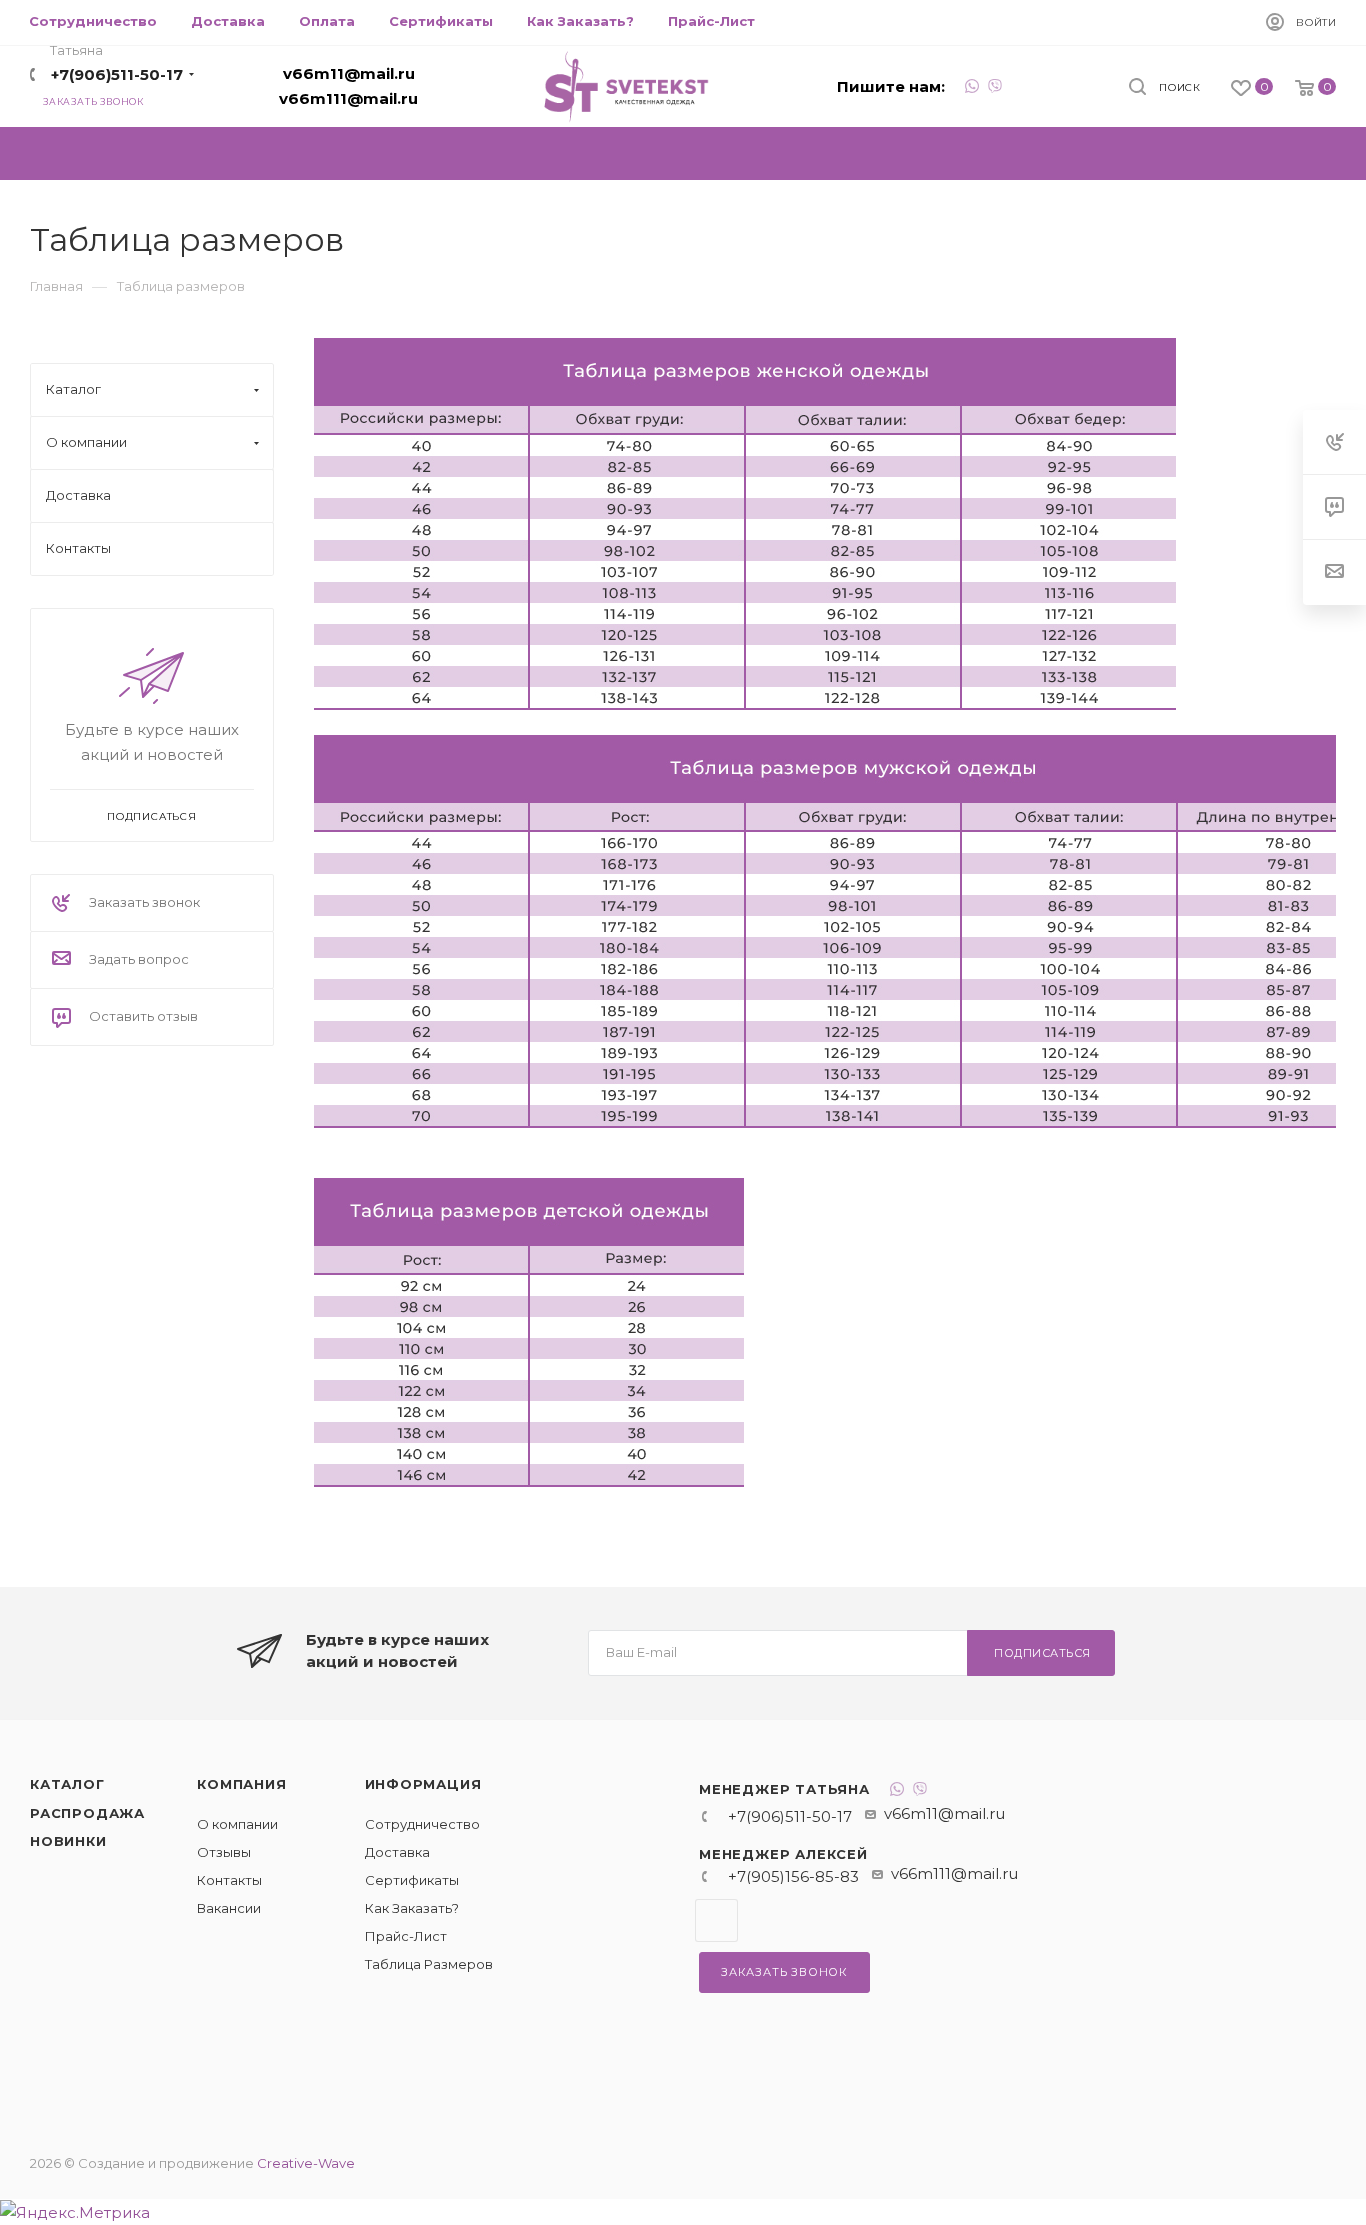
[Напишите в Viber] (995, 88)
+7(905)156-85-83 (793, 1876)
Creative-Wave (306, 2163)
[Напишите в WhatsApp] (972, 88)
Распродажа (87, 1813)
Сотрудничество (422, 1824)
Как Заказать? (412, 1908)
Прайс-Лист (406, 1936)
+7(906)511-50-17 (117, 74)
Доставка (397, 1852)
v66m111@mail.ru (348, 98)
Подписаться (1042, 1653)
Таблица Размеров (429, 1964)
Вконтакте (716, 1920)
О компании (237, 1824)
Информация (423, 1784)
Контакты (229, 1880)
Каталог (67, 1784)
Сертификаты (412, 1880)
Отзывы (224, 1852)
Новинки (68, 1841)
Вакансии (229, 1908)
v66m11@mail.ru (349, 73)
